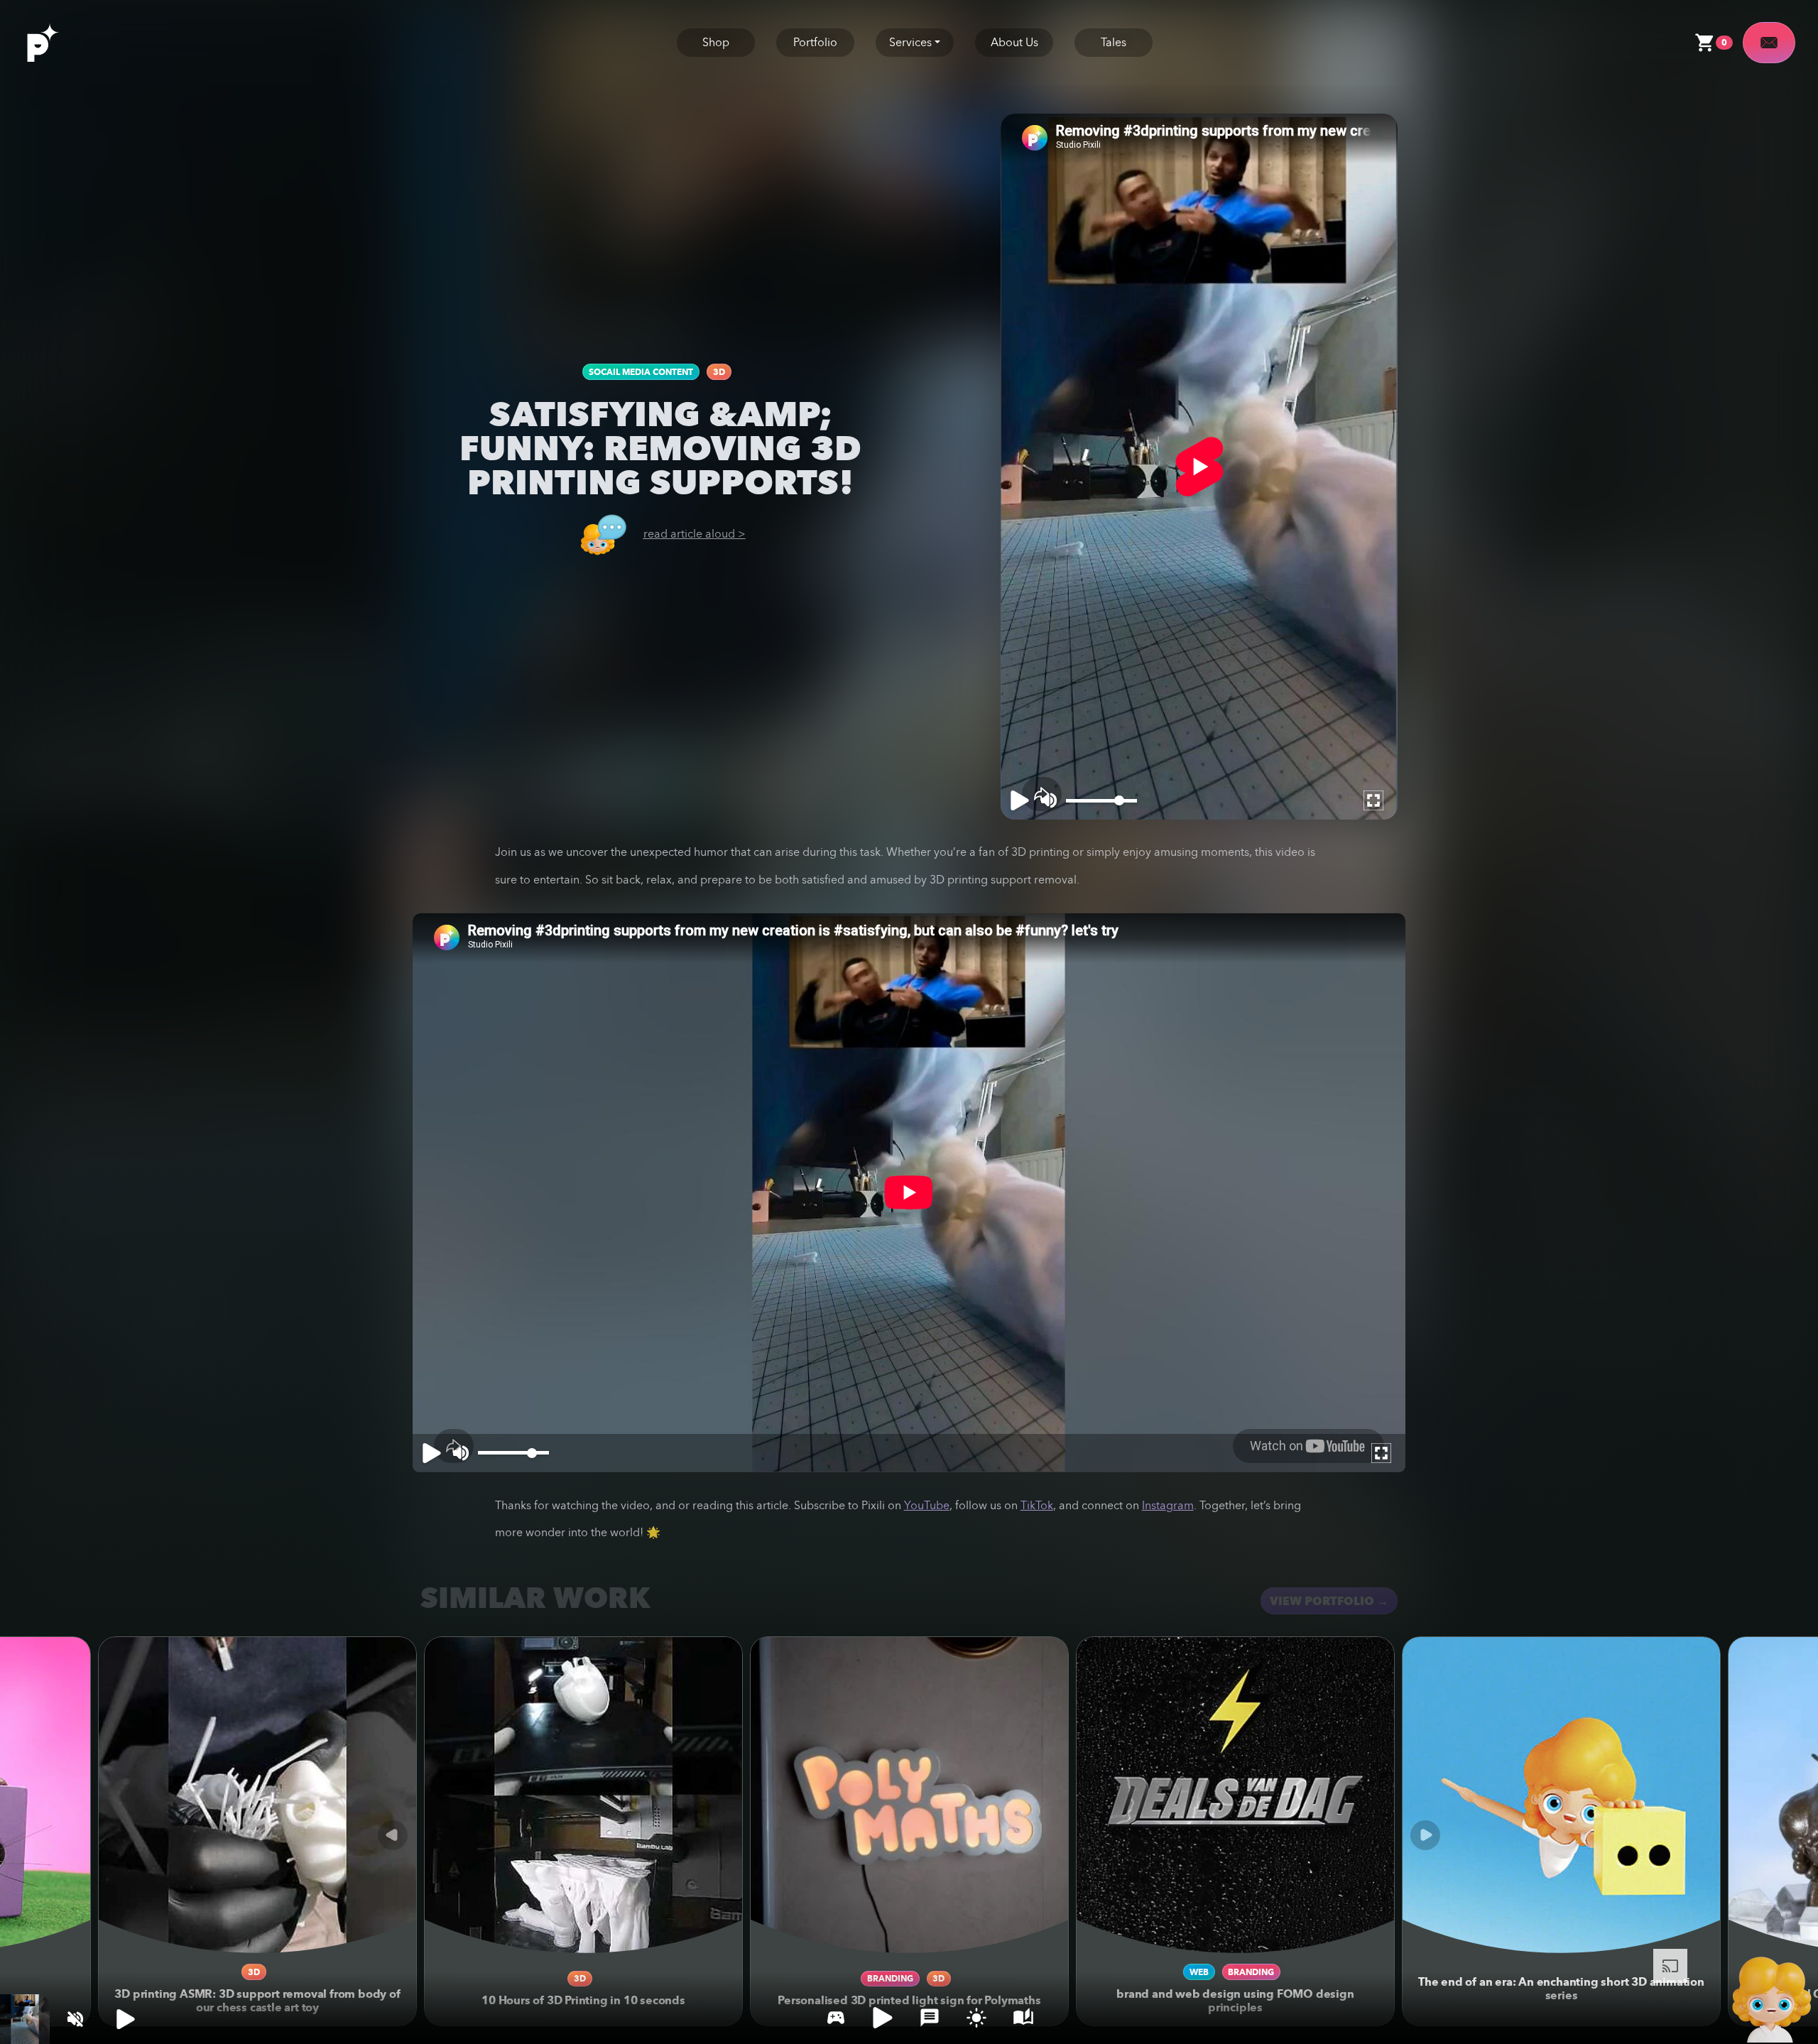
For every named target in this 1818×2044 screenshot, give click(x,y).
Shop (716, 42)
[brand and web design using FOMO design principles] (1235, 1796)
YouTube (927, 1505)
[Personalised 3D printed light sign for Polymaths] (909, 1796)
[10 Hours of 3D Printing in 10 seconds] (583, 1796)
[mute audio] (75, 2019)
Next (1425, 1835)
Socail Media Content (641, 372)
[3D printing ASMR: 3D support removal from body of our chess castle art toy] (257, 1796)
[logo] (58, 41)
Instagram (1168, 1505)
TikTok (1037, 1505)
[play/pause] (125, 2019)
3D (719, 372)
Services (910, 42)
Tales (1114, 42)
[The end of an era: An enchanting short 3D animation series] (1561, 1796)
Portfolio (815, 42)
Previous (393, 1835)
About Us (1014, 42)
